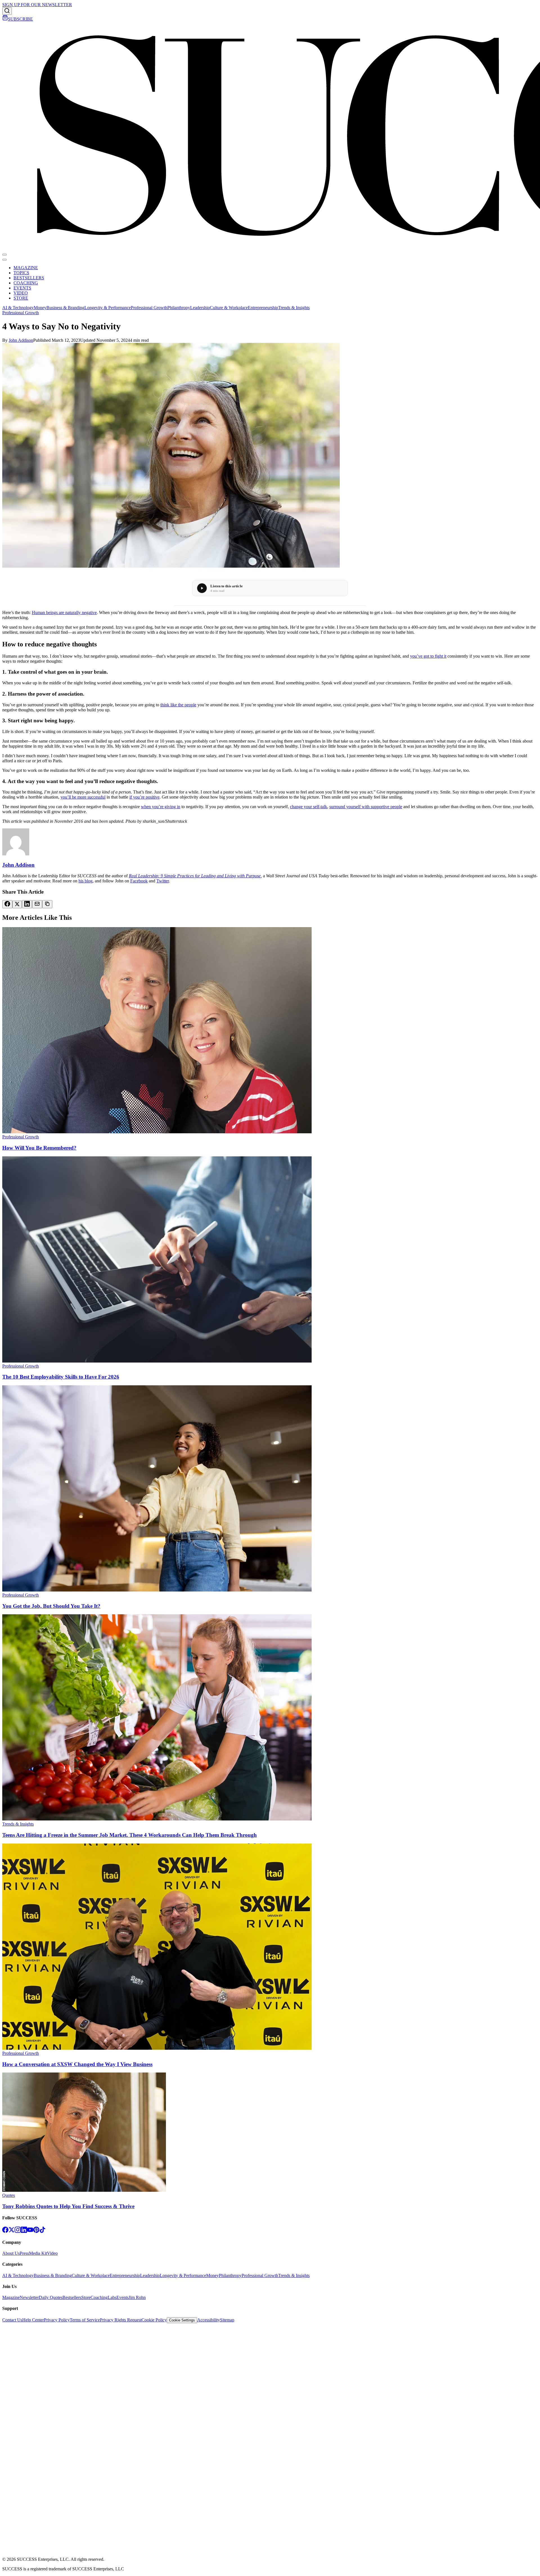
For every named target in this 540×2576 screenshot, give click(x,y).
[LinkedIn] (24, 2231)
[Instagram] (18, 2231)
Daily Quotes (51, 2297)
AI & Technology (18, 308)
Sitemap (227, 2320)
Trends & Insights (294, 308)
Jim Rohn (137, 2297)
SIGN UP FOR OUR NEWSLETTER (37, 5)
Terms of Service (85, 2320)
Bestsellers (72, 2297)
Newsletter (29, 2297)
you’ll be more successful (83, 797)
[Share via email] (37, 904)
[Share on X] (17, 904)
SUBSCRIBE (20, 19)
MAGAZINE (26, 268)
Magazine (11, 2297)
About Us (11, 2253)
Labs (112, 2297)
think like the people (178, 705)
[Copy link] (47, 904)
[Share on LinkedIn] (27, 904)
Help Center (33, 2320)
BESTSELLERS (29, 278)
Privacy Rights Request (121, 2320)
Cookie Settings (182, 2320)
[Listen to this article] (202, 588)
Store (86, 2297)
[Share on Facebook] (7, 904)
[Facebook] (5, 2231)
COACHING (26, 283)
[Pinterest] (36, 2231)
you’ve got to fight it (428, 656)
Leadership (200, 308)
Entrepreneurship (263, 308)
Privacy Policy (57, 2320)
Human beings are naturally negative (64, 612)
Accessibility (209, 2320)
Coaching (99, 2297)
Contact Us (12, 2320)
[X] (12, 2231)
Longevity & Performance (108, 308)
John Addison (21, 340)
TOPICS (21, 273)
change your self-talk (309, 807)
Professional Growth (149, 308)
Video (52, 2253)
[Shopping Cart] (5, 19)
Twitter (163, 881)
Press (24, 2253)
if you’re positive (144, 797)
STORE (21, 298)
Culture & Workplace (229, 308)
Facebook (139, 881)
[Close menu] (4, 260)
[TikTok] (42, 2231)
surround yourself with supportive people (366, 807)
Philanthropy (179, 308)
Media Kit (38, 2253)
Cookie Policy (154, 2320)
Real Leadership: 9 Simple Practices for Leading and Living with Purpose (195, 876)
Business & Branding (65, 308)
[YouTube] (30, 2231)
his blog (85, 881)
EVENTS (22, 288)
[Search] (7, 11)
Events (122, 2297)
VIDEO (21, 293)
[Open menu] (4, 255)
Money (40, 308)
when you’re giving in (161, 807)
